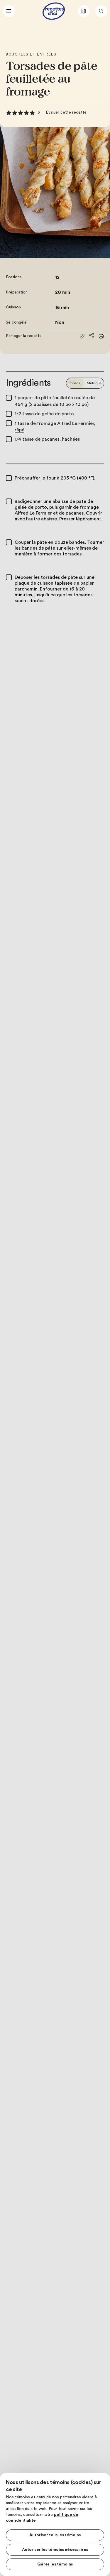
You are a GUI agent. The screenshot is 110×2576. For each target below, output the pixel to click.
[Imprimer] (101, 336)
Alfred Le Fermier (33, 513)
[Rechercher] (101, 11)
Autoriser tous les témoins (55, 2535)
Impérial (75, 383)
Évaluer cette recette (66, 112)
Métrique (94, 383)
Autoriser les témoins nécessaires (55, 2550)
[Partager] (92, 335)
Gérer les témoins (55, 2564)
